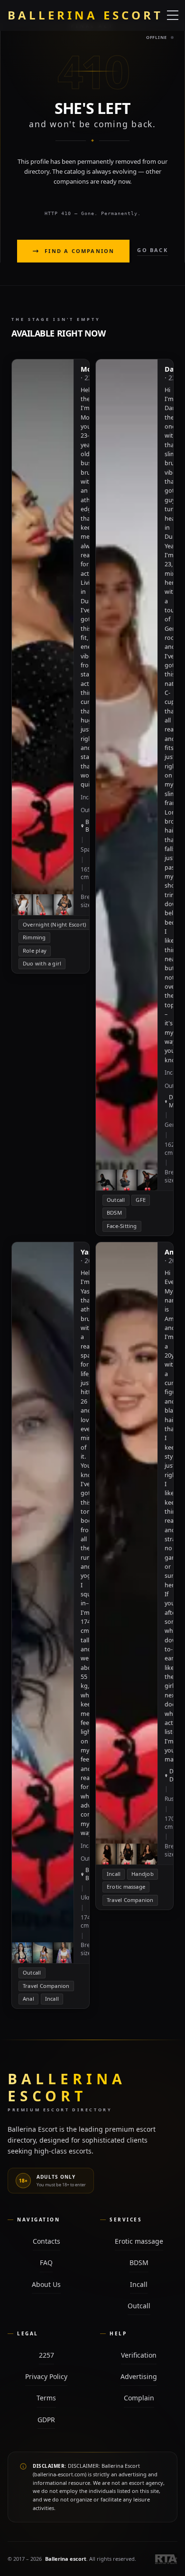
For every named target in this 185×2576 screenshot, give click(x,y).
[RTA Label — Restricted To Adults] (166, 2559)
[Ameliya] (134, 1576)
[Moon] (51, 666)
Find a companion (79, 251)
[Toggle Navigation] (173, 15)
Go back (152, 250)
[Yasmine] (51, 1625)
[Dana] (134, 797)
